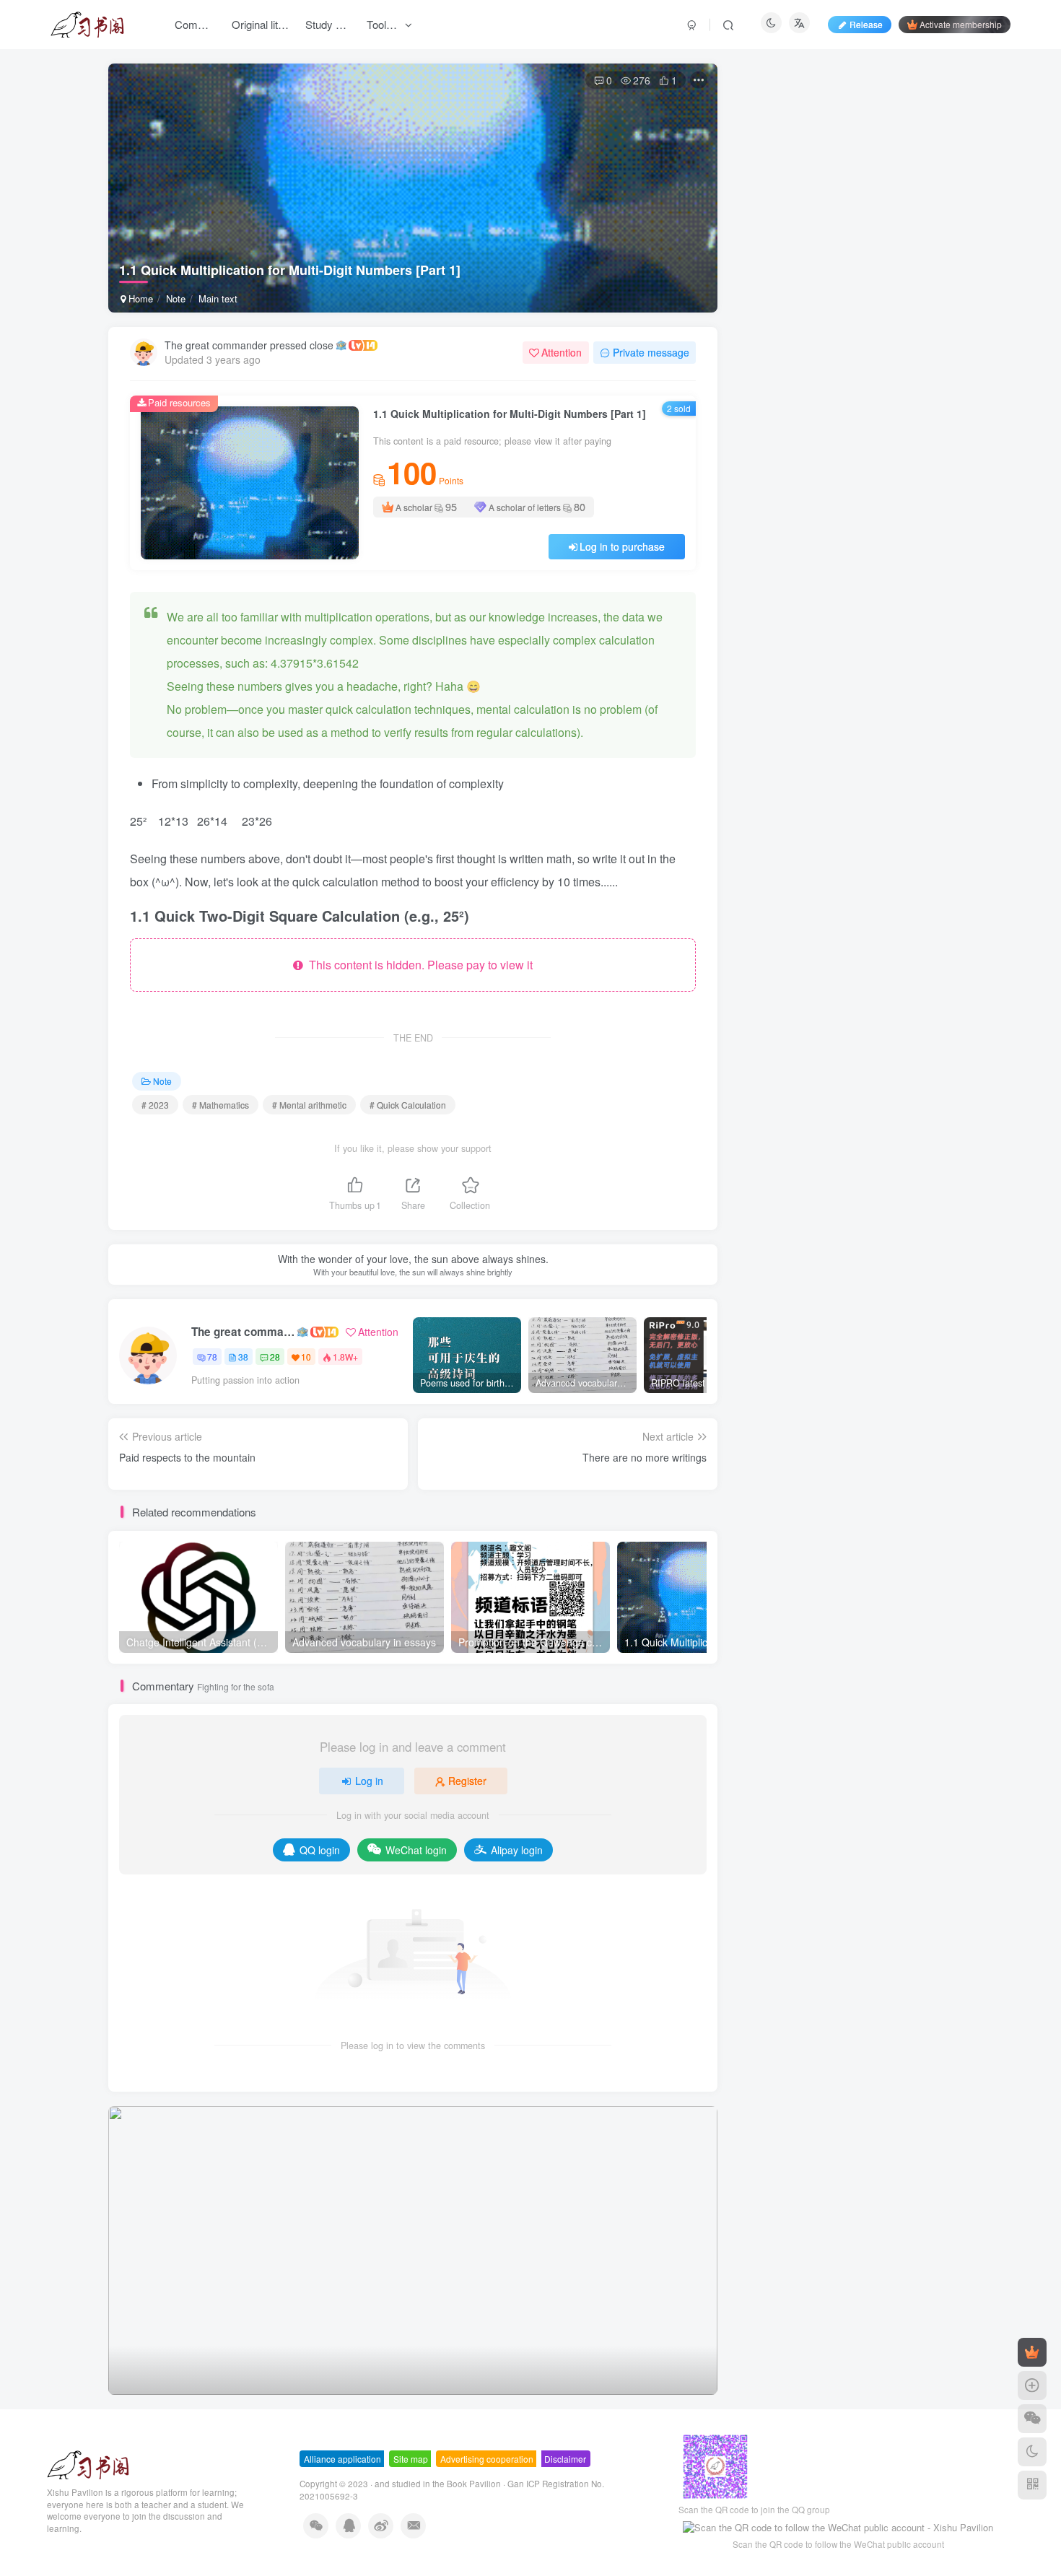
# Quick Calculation (408, 1105)
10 (306, 1357)
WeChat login (416, 1850)
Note (176, 298)
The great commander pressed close (249, 345)
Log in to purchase (622, 546)
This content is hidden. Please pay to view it (418, 965)
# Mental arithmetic (309, 1105)
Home (139, 298)
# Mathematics (221, 1105)
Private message (651, 352)
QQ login (320, 1850)
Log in (369, 1781)
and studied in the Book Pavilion (438, 2484)
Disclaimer (565, 2459)
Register (467, 1781)
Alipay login (517, 1850)
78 (212, 1357)
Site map (411, 2459)
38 (243, 1357)
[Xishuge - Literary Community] (88, 2463)
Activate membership (961, 24)
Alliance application (342, 2459)
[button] (108, 2247)
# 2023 (155, 1105)
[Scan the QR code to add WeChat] (1032, 2419)
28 (275, 1357)
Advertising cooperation (487, 2459)
